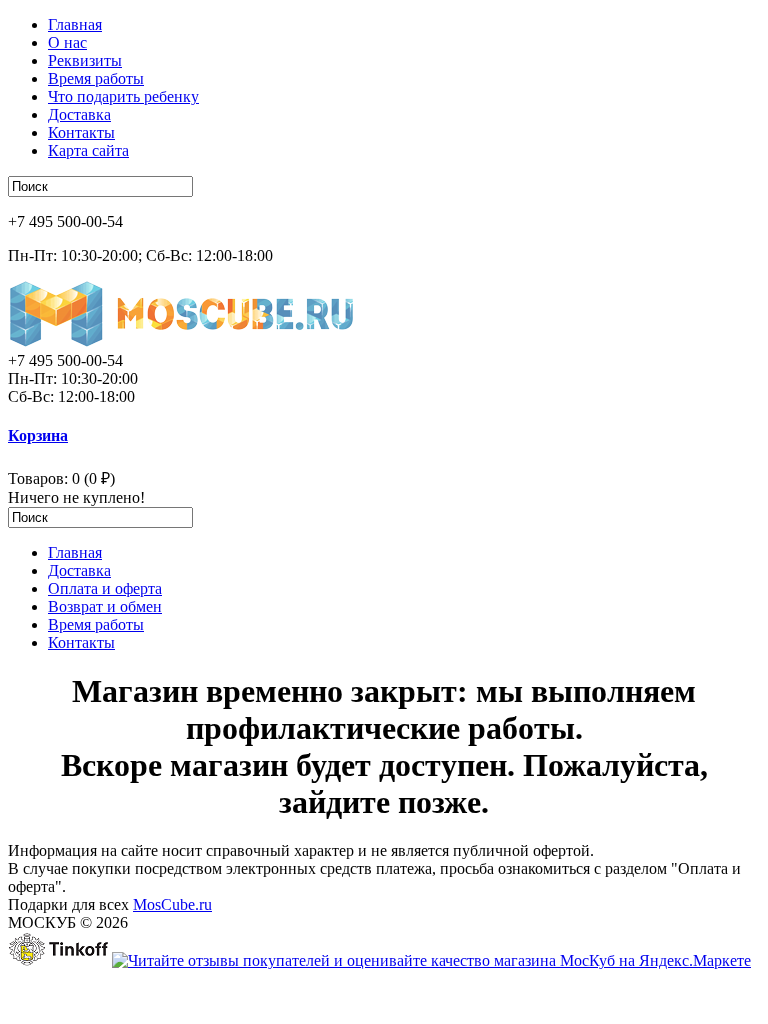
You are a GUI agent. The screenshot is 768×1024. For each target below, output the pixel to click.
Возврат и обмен (105, 606)
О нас (67, 42)
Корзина (38, 435)
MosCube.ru (172, 904)
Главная (75, 24)
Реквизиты (85, 60)
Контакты (81, 132)
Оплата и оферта (105, 588)
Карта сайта (88, 150)
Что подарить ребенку (123, 96)
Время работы (96, 78)
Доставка (79, 114)
